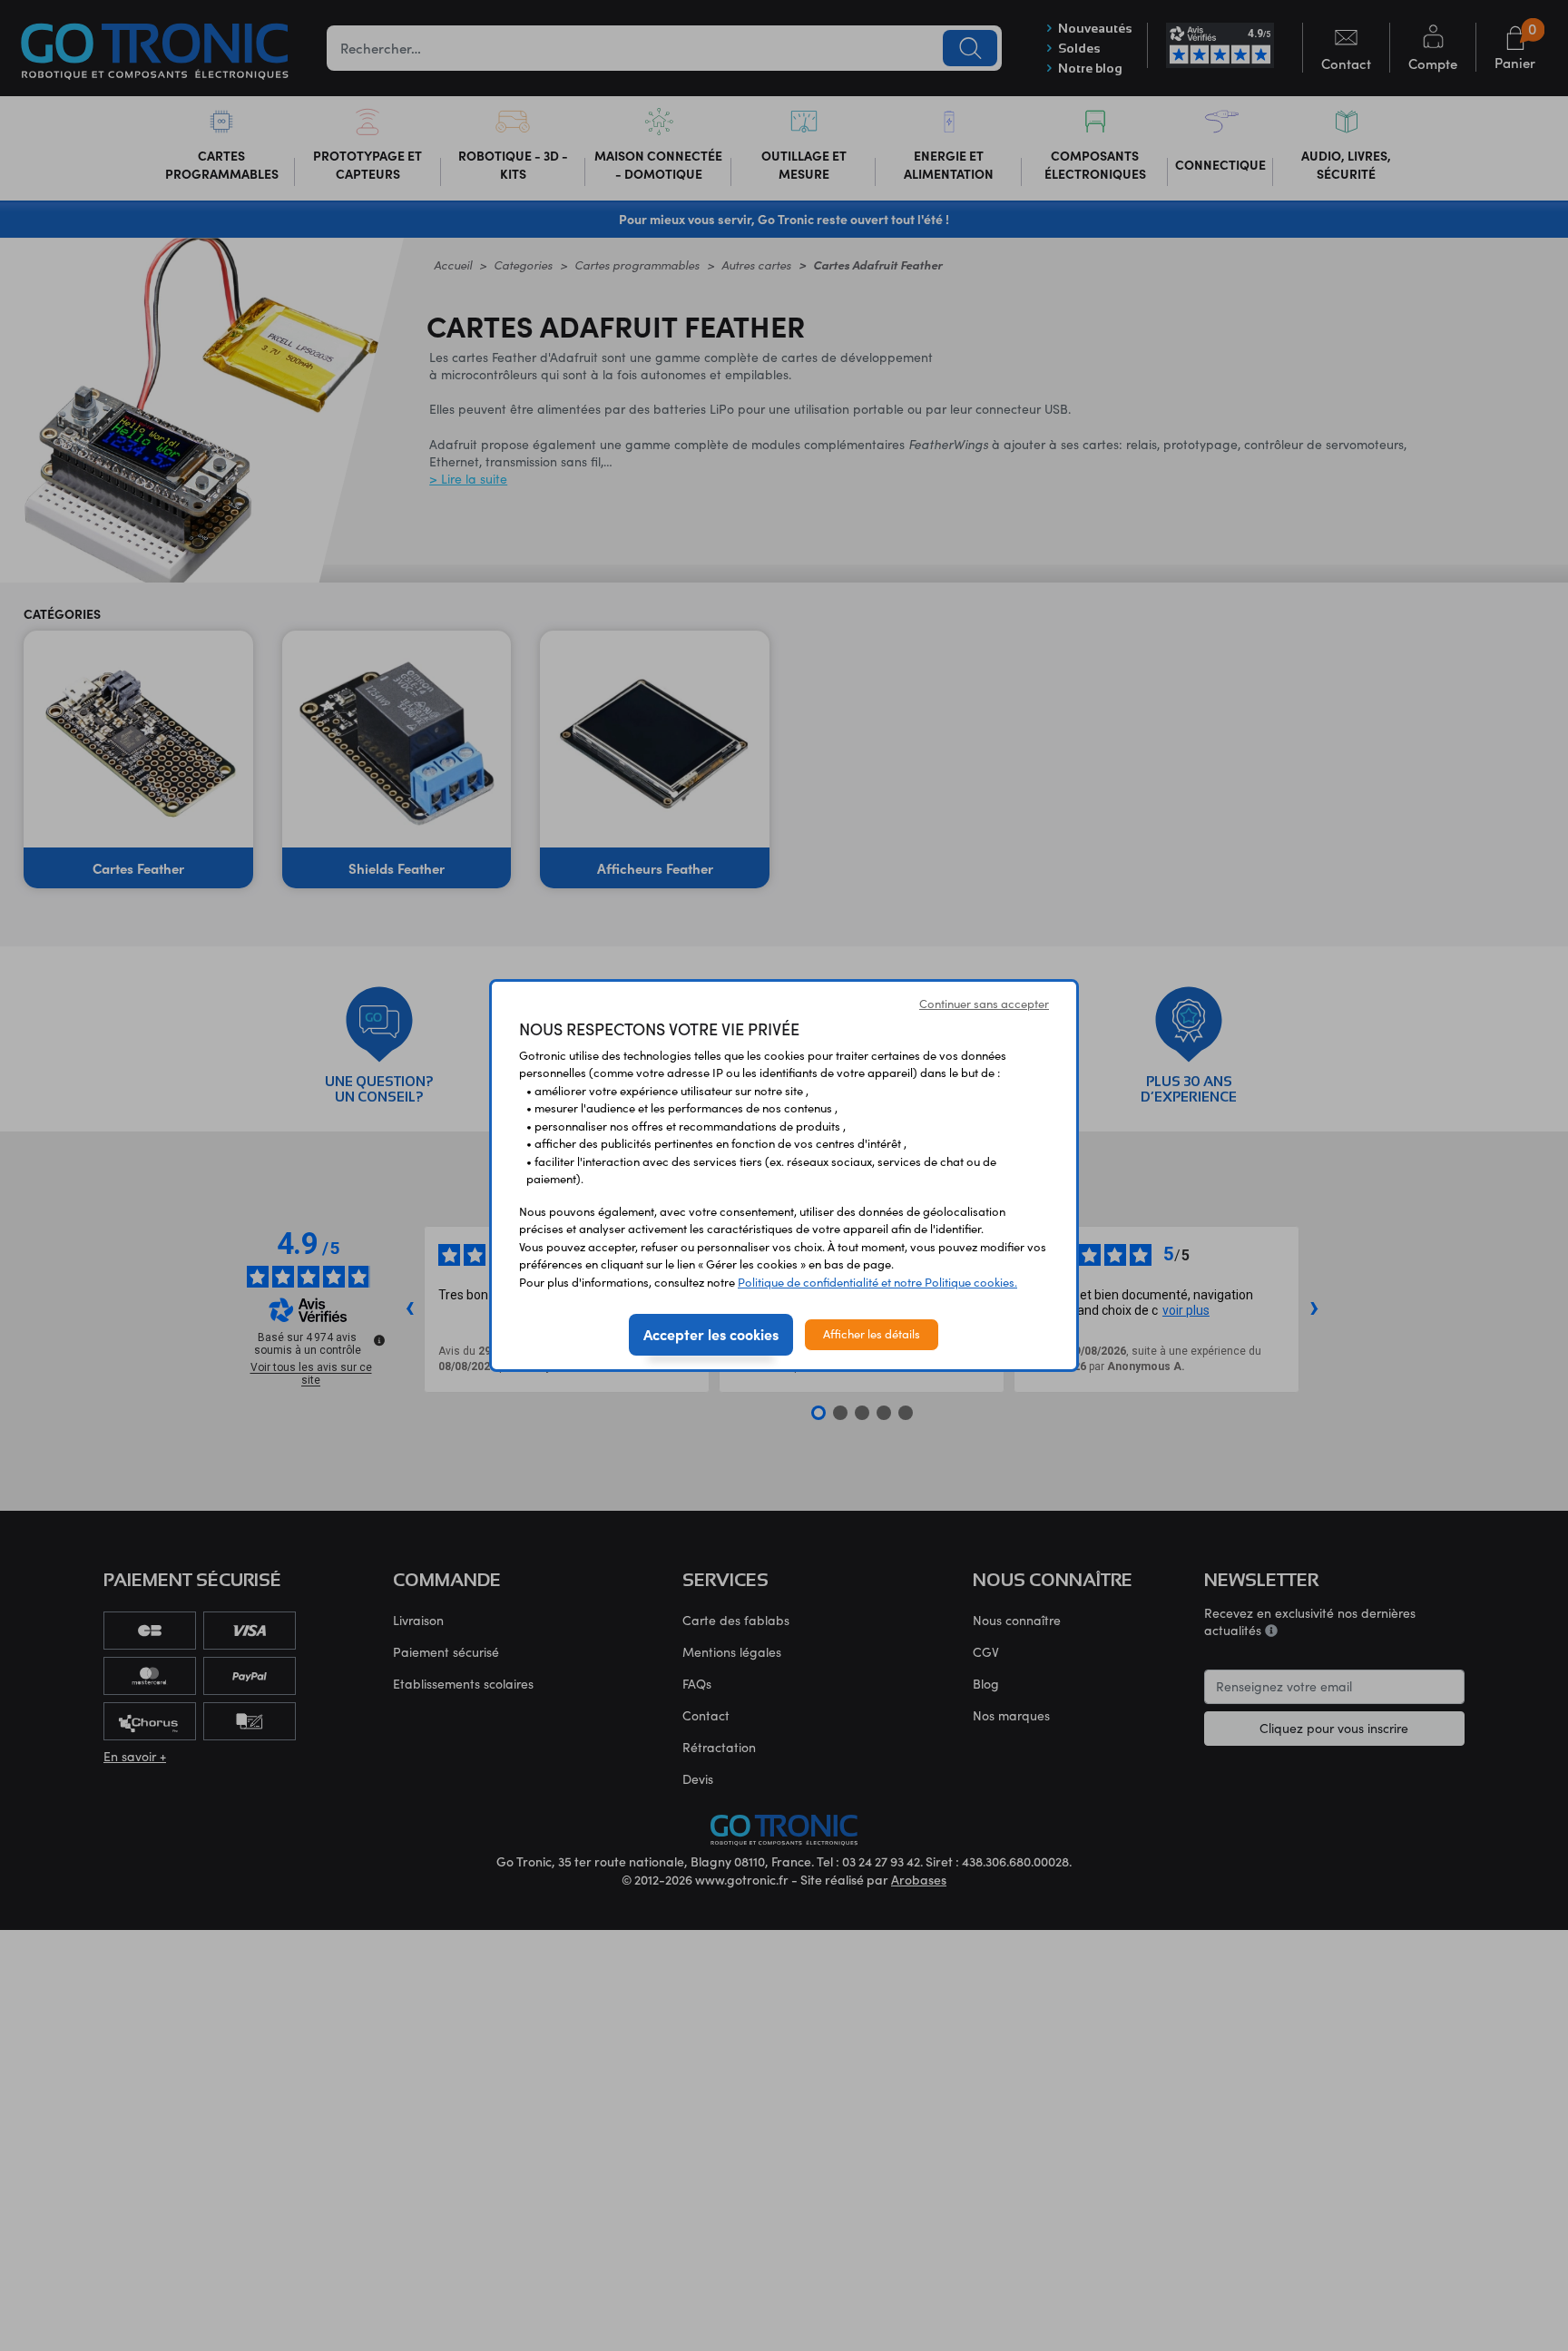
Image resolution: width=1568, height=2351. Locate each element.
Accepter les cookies (711, 1334)
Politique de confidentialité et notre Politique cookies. (877, 1282)
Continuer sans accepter (984, 1004)
